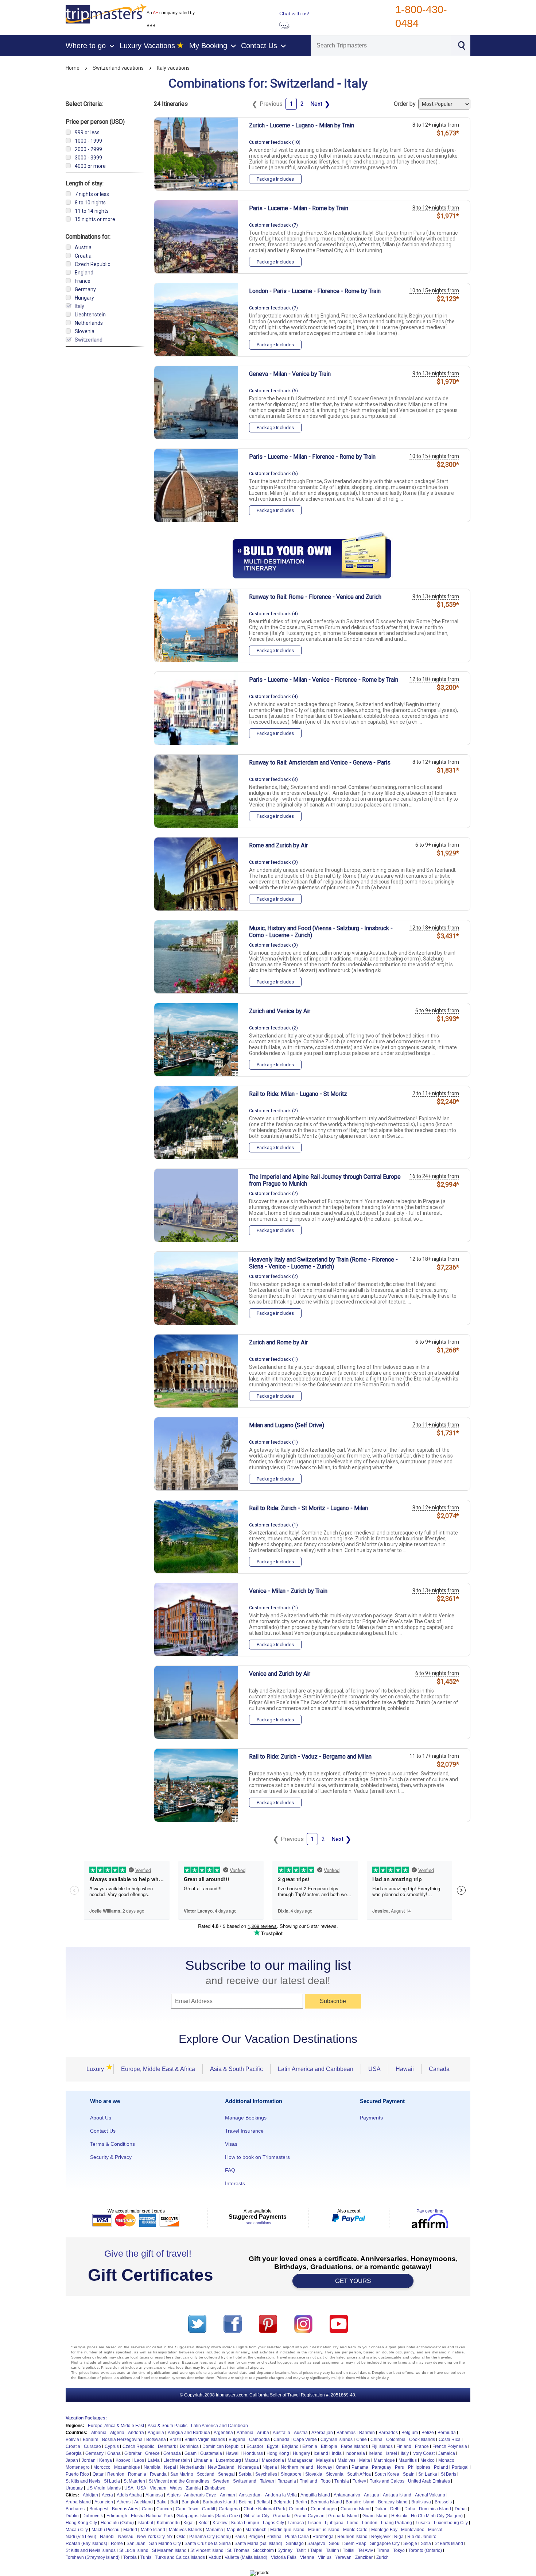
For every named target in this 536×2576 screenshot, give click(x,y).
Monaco (446, 2460)
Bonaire (91, 2440)
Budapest (99, 2509)
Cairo (147, 2509)
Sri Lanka (428, 2474)
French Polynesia (450, 2446)
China (376, 2440)
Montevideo (413, 2530)
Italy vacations (173, 68)
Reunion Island (352, 2537)
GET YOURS (353, 2281)
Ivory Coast (424, 2453)
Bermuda (447, 2433)
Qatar (98, 2474)
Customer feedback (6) (273, 391)
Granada (282, 2516)
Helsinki (399, 2516)
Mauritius (408, 2460)
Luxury (97, 2069)
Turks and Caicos (387, 2481)
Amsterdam (250, 2495)
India (337, 2453)
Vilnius (325, 2557)
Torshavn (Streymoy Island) (93, 2557)
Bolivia (72, 2440)
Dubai (461, 2509)
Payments (371, 2118)
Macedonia (273, 2460)
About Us (101, 2118)
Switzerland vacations (118, 68)
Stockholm (263, 2550)
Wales (176, 2488)
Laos (139, 2460)
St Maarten (134, 2481)
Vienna (307, 2557)
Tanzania (287, 2481)
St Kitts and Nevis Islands (91, 2550)
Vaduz (215, 2557)
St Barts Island (449, 2544)
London (370, 2523)
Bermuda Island (326, 2502)
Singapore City (385, 2544)
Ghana (114, 2453)
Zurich (382, 2557)
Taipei (316, 2550)
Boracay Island (393, 2502)
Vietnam (158, 2488)
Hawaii (405, 2069)
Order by (405, 104)
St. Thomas (238, 2550)
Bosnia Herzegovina (122, 2440)
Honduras (253, 2453)
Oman (342, 2467)
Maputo (234, 2530)
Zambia (193, 2488)
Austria (301, 2433)
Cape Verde (305, 2440)
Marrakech (256, 2530)
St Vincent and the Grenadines (179, 2481)
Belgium (410, 2433)
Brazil (175, 2440)
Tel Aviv (366, 2550)
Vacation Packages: (86, 2418)
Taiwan (267, 2481)
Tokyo (399, 2550)
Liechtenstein (177, 2460)
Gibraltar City (257, 2516)
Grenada (172, 2453)
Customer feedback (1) (273, 1359)
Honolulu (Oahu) (117, 2523)
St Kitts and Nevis (83, 2481)
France (422, 2446)
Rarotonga (323, 2537)
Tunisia (342, 2481)
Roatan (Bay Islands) (86, 2544)
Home (73, 68)
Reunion (116, 2474)
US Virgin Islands (104, 2488)
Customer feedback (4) (273, 614)
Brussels (443, 2502)
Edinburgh (117, 2516)
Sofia (426, 2544)
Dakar (380, 2509)
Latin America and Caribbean (316, 2069)
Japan (72, 2460)
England (290, 2446)
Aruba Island (78, 2502)
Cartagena (229, 2509)
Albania (99, 2433)
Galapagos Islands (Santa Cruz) (208, 2516)
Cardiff (209, 2509)
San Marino (182, 2474)
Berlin (301, 2502)
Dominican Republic (223, 2446)
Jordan (89, 2460)
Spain (409, 2474)
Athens (124, 2502)
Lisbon (314, 2523)
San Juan (136, 2544)
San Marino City (165, 2544)
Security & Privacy (111, 2157)
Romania (137, 2474)
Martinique (384, 2460)
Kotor (204, 2523)
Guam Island (375, 2516)
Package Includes (275, 179)
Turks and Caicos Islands (180, 2557)
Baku (162, 2502)
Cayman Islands (337, 2440)
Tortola (130, 2557)
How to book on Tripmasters (257, 2157)
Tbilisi (349, 2550)
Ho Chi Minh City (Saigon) (437, 2516)
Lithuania (203, 2460)
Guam (191, 2453)
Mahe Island (153, 2530)
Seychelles (266, 2474)
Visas (231, 2144)
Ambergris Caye (200, 2495)
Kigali (189, 2523)
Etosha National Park (152, 2516)
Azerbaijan (322, 2433)
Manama (214, 2530)
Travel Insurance (244, 2131)
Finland (404, 2446)
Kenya (106, 2460)
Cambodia (259, 2440)
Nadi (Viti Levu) (81, 2537)
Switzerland (245, 2481)
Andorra (136, 2433)
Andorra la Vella (281, 2495)
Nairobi (107, 2537)
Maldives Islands (185, 2530)
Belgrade (283, 2502)
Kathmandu (168, 2523)
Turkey (359, 2481)
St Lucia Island (134, 2550)
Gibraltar (133, 2453)
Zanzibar (364, 2557)
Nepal (170, 2467)
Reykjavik (381, 2537)
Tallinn (333, 2550)
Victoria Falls (284, 2557)
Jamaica (447, 2453)
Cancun (164, 2509)
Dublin (72, 2516)
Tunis (146, 2557)
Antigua (372, 2495)
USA (374, 2069)
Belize (428, 2433)
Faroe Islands (354, 2446)
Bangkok (190, 2502)
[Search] (461, 45)
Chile (362, 2440)
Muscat (435, 2530)
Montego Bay (384, 2530)
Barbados (388, 2433)
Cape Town (187, 2509)
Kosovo (123, 2460)
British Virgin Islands (205, 2440)
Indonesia (355, 2453)
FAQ (230, 2170)
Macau (251, 2460)
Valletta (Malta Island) (246, 2557)
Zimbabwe (215, 2488)
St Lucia (112, 2481)
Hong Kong (278, 2453)
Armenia (245, 2433)
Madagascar (300, 2460)
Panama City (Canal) (210, 2537)
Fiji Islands (382, 2446)
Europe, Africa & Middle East (116, 2426)
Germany (94, 2453)
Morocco (102, 2467)
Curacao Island (356, 2509)
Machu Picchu (106, 2530)
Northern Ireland (297, 2467)
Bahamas (346, 2433)
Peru (400, 2467)
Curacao (92, 2446)
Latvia (154, 2460)
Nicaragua (248, 2467)
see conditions (259, 2223)
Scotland (206, 2474)
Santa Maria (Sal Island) (258, 2544)
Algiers (174, 2495)
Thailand (308, 2481)
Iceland (321, 2453)
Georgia (74, 2453)
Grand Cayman (309, 2516)
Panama (360, 2467)
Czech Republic (138, 2446)
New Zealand (221, 2467)
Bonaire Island (360, 2502)
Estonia (310, 2446)
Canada (439, 2069)
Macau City (77, 2530)
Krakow (220, 2523)
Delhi (395, 2509)
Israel (392, 2453)
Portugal (460, 2467)
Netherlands (192, 2467)
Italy (405, 2453)
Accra (107, 2495)
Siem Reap (355, 2544)
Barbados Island (219, 2502)
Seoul (335, 2544)
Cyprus (112, 2446)
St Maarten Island (169, 2550)
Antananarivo (347, 2495)
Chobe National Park (264, 2509)
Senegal (226, 2474)
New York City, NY (155, 2537)
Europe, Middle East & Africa (158, 2069)
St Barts (448, 2474)
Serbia (245, 2474)
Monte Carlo (355, 2530)
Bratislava (421, 2502)
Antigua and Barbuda (189, 2433)
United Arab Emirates (429, 2481)
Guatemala (211, 2453)
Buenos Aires (125, 2509)
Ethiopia (329, 2446)
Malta (365, 2460)
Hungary (301, 2453)
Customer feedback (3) (273, 779)
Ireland (376, 2453)
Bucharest (76, 2509)
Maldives (347, 2460)
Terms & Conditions (112, 2144)
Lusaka (423, 2523)
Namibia (152, 2467)
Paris (240, 2537)
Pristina (274, 2537)
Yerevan (343, 2557)
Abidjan (90, 2495)
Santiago (295, 2544)
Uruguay (74, 2488)
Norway (325, 2467)
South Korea (387, 2474)
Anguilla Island (315, 2495)
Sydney (285, 2550)
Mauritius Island (324, 2530)
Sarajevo (316, 2544)
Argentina (223, 2433)
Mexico (428, 2460)
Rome (117, 2544)
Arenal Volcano (430, 2495)
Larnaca (296, 2523)
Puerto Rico (77, 2474)
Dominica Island (435, 2509)
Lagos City (273, 2523)
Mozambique (127, 2467)
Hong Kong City (81, 2523)
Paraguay (382, 2467)
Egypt (273, 2446)
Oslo (181, 2537)
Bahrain (367, 2433)
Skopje (410, 2544)
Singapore (291, 2474)
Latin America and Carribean (220, 2426)
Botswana (156, 2440)
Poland (441, 2467)
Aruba (263, 2433)
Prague (256, 2537)
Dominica (189, 2446)
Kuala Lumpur (245, 2523)
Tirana (383, 2550)
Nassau (126, 2537)
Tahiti (301, 2550)
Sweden (221, 2481)
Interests (235, 2183)
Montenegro (78, 2467)
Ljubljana (334, 2523)
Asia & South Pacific (236, 2069)
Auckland (143, 2502)
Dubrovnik (93, 2516)
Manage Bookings (246, 2118)
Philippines (419, 2467)
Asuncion (104, 2502)
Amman (228, 2495)
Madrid (130, 2530)
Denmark (167, 2446)
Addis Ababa (129, 2495)
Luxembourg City (451, 2523)
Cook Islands (422, 2440)
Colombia (396, 2440)
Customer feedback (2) (273, 1028)
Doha (410, 2509)
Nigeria (270, 2467)
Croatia (73, 2446)
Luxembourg (228, 2460)
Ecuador (255, 2446)
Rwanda (158, 2474)
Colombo (298, 2509)
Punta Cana (297, 2537)
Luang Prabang (397, 2523)
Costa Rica (450, 2440)
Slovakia (314, 2474)
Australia (281, 2433)
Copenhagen (324, 2509)
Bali (174, 2502)
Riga (399, 2537)
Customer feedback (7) (273, 225)
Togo (326, 2481)
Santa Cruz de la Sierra (208, 2544)
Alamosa (154, 2495)
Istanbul (145, 2523)
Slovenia (335, 2474)
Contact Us (103, 2131)
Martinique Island (287, 2530)
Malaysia (325, 2460)
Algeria (117, 2433)
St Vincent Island (207, 2550)
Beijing (246, 2502)
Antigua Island (397, 2495)
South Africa (359, 2474)
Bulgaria (237, 2440)
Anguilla (156, 2433)
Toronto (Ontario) (425, 2550)
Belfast (263, 2502)
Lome (353, 2523)
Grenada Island (343, 2516)
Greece (152, 2453)
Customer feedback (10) (275, 142)
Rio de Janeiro (422, 2537)
